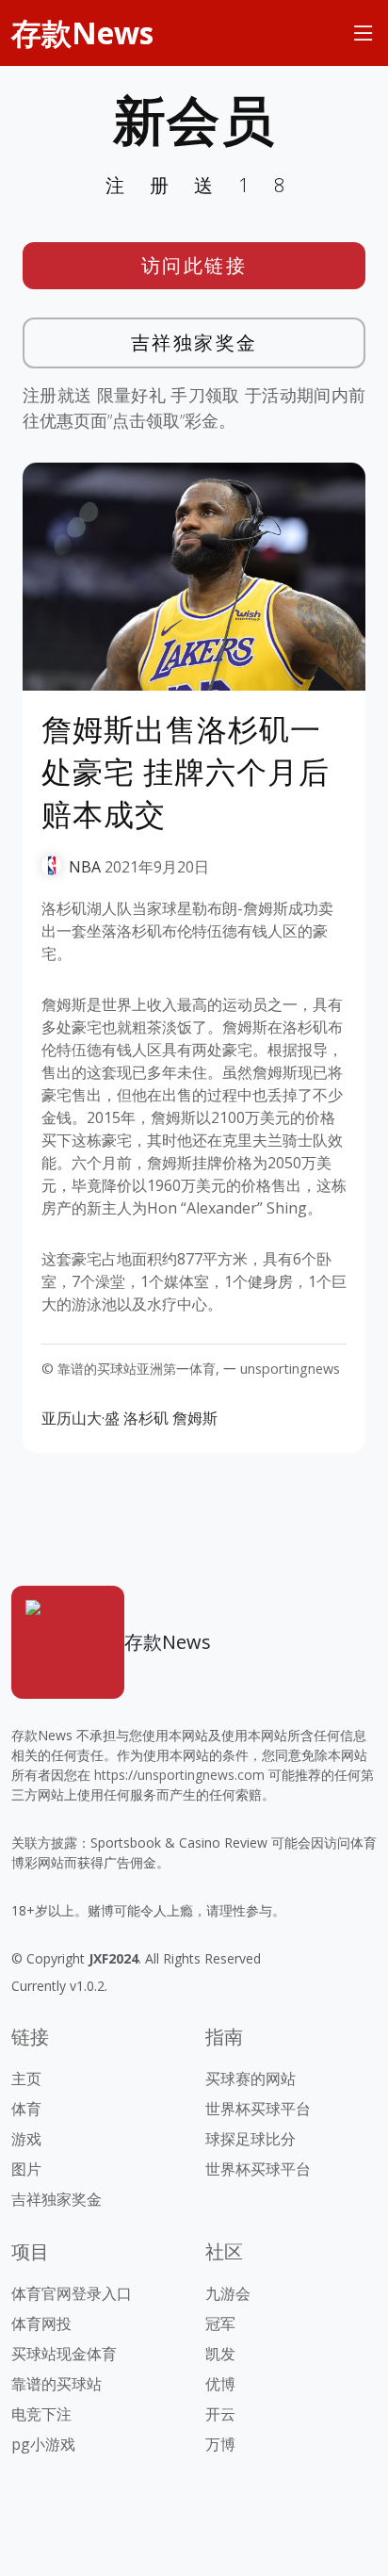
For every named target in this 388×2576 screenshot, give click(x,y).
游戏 (26, 2139)
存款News (82, 33)
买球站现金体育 (64, 2354)
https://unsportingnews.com (179, 1775)
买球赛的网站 (251, 2079)
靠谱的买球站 (57, 2384)
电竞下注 (41, 2414)
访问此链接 (194, 265)
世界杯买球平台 (258, 2109)
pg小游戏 (43, 2444)
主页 (26, 2079)
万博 (220, 2444)
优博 (220, 2384)
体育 (26, 2109)
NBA (85, 867)
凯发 (220, 2354)
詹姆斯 (195, 1418)
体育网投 (41, 2323)
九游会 (228, 2293)
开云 (220, 2414)
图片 (26, 2169)
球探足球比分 (251, 2139)
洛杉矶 (146, 1418)
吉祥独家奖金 (194, 342)
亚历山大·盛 (81, 1418)
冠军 (220, 2323)
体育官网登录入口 (72, 2293)
